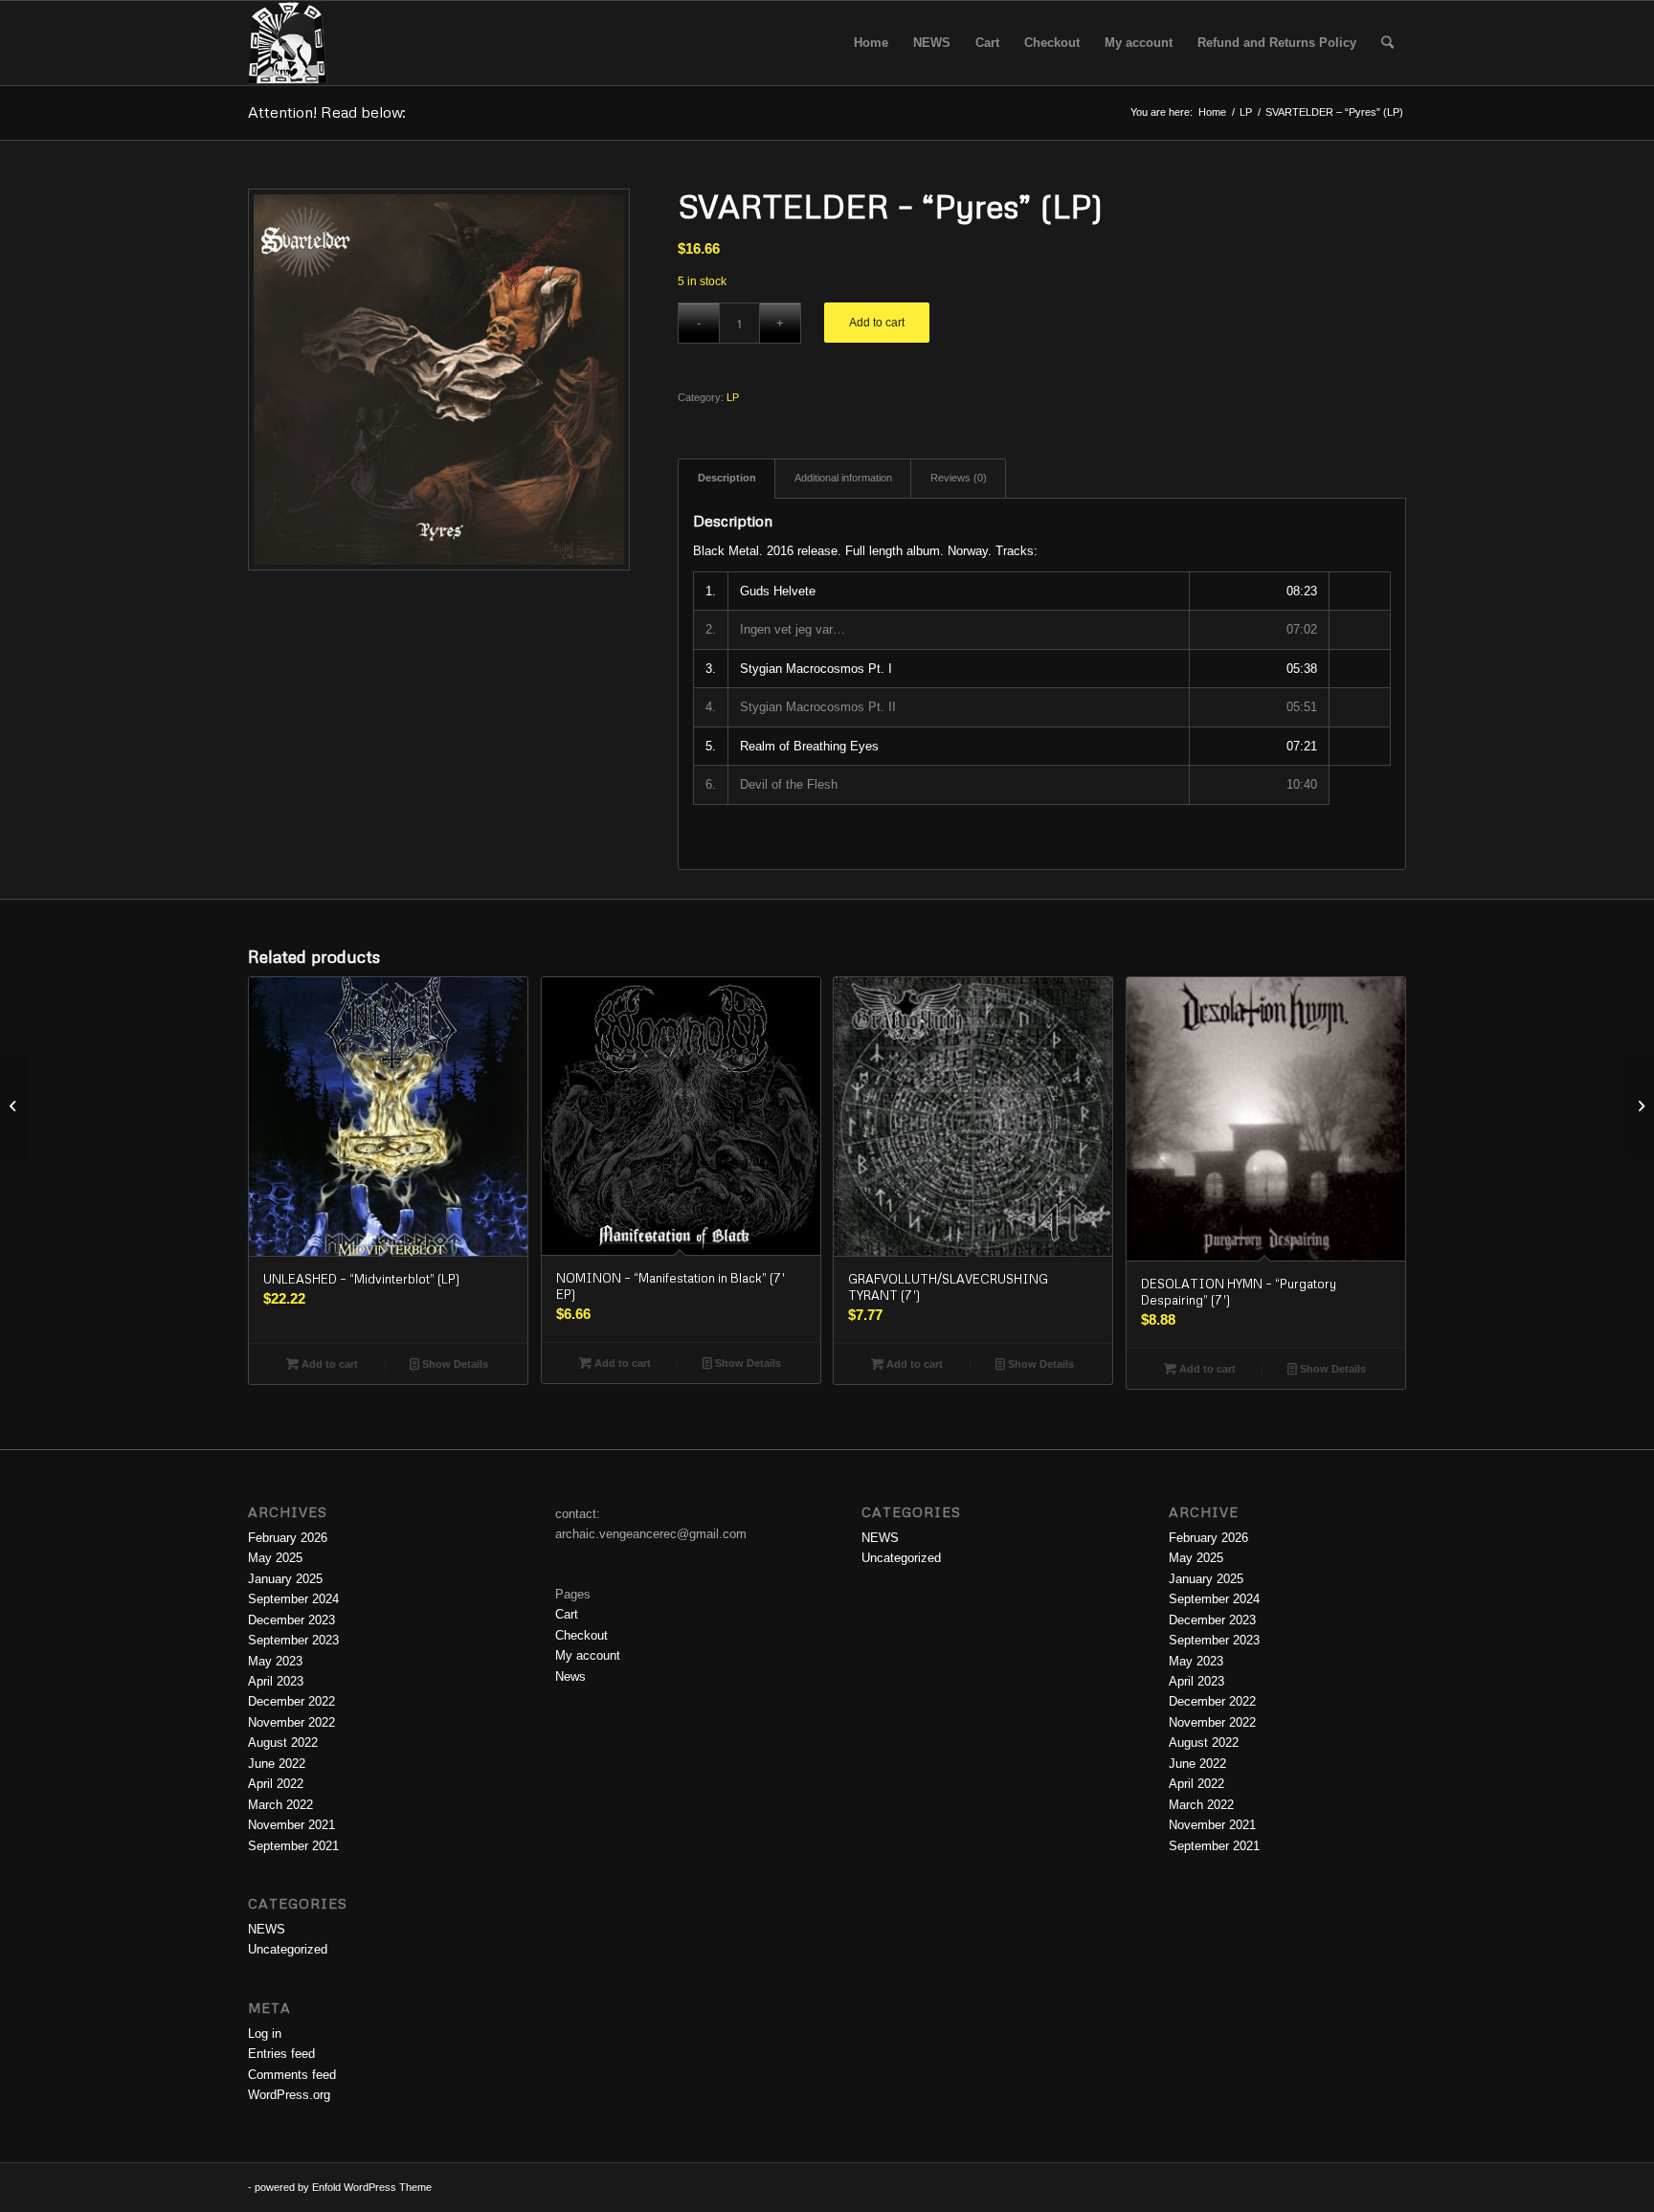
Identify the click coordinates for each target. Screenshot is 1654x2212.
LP (733, 397)
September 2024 (293, 1599)
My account (588, 1655)
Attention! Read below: (327, 112)
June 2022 (277, 1764)
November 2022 (291, 1722)
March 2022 (280, 1805)
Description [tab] (727, 478)
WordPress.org (289, 2095)
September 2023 (293, 1640)
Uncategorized (288, 1949)
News (570, 1676)
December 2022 (291, 1701)
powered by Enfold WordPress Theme (343, 2187)
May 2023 (275, 1661)
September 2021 (293, 1846)
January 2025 (285, 1579)
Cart (567, 1614)
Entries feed (281, 2054)
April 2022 (276, 1784)
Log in (265, 2033)
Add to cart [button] (328, 1364)
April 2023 (276, 1681)
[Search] (1387, 43)
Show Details (454, 1364)
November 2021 (291, 1825)
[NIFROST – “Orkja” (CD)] (1639, 1106)
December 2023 (291, 1620)
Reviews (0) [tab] (959, 478)
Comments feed (292, 2075)
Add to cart (877, 323)
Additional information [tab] (843, 478)
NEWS (267, 1929)
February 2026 (288, 1538)
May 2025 (275, 1558)
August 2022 (283, 1743)
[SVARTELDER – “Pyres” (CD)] (15, 1106)
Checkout (581, 1635)
